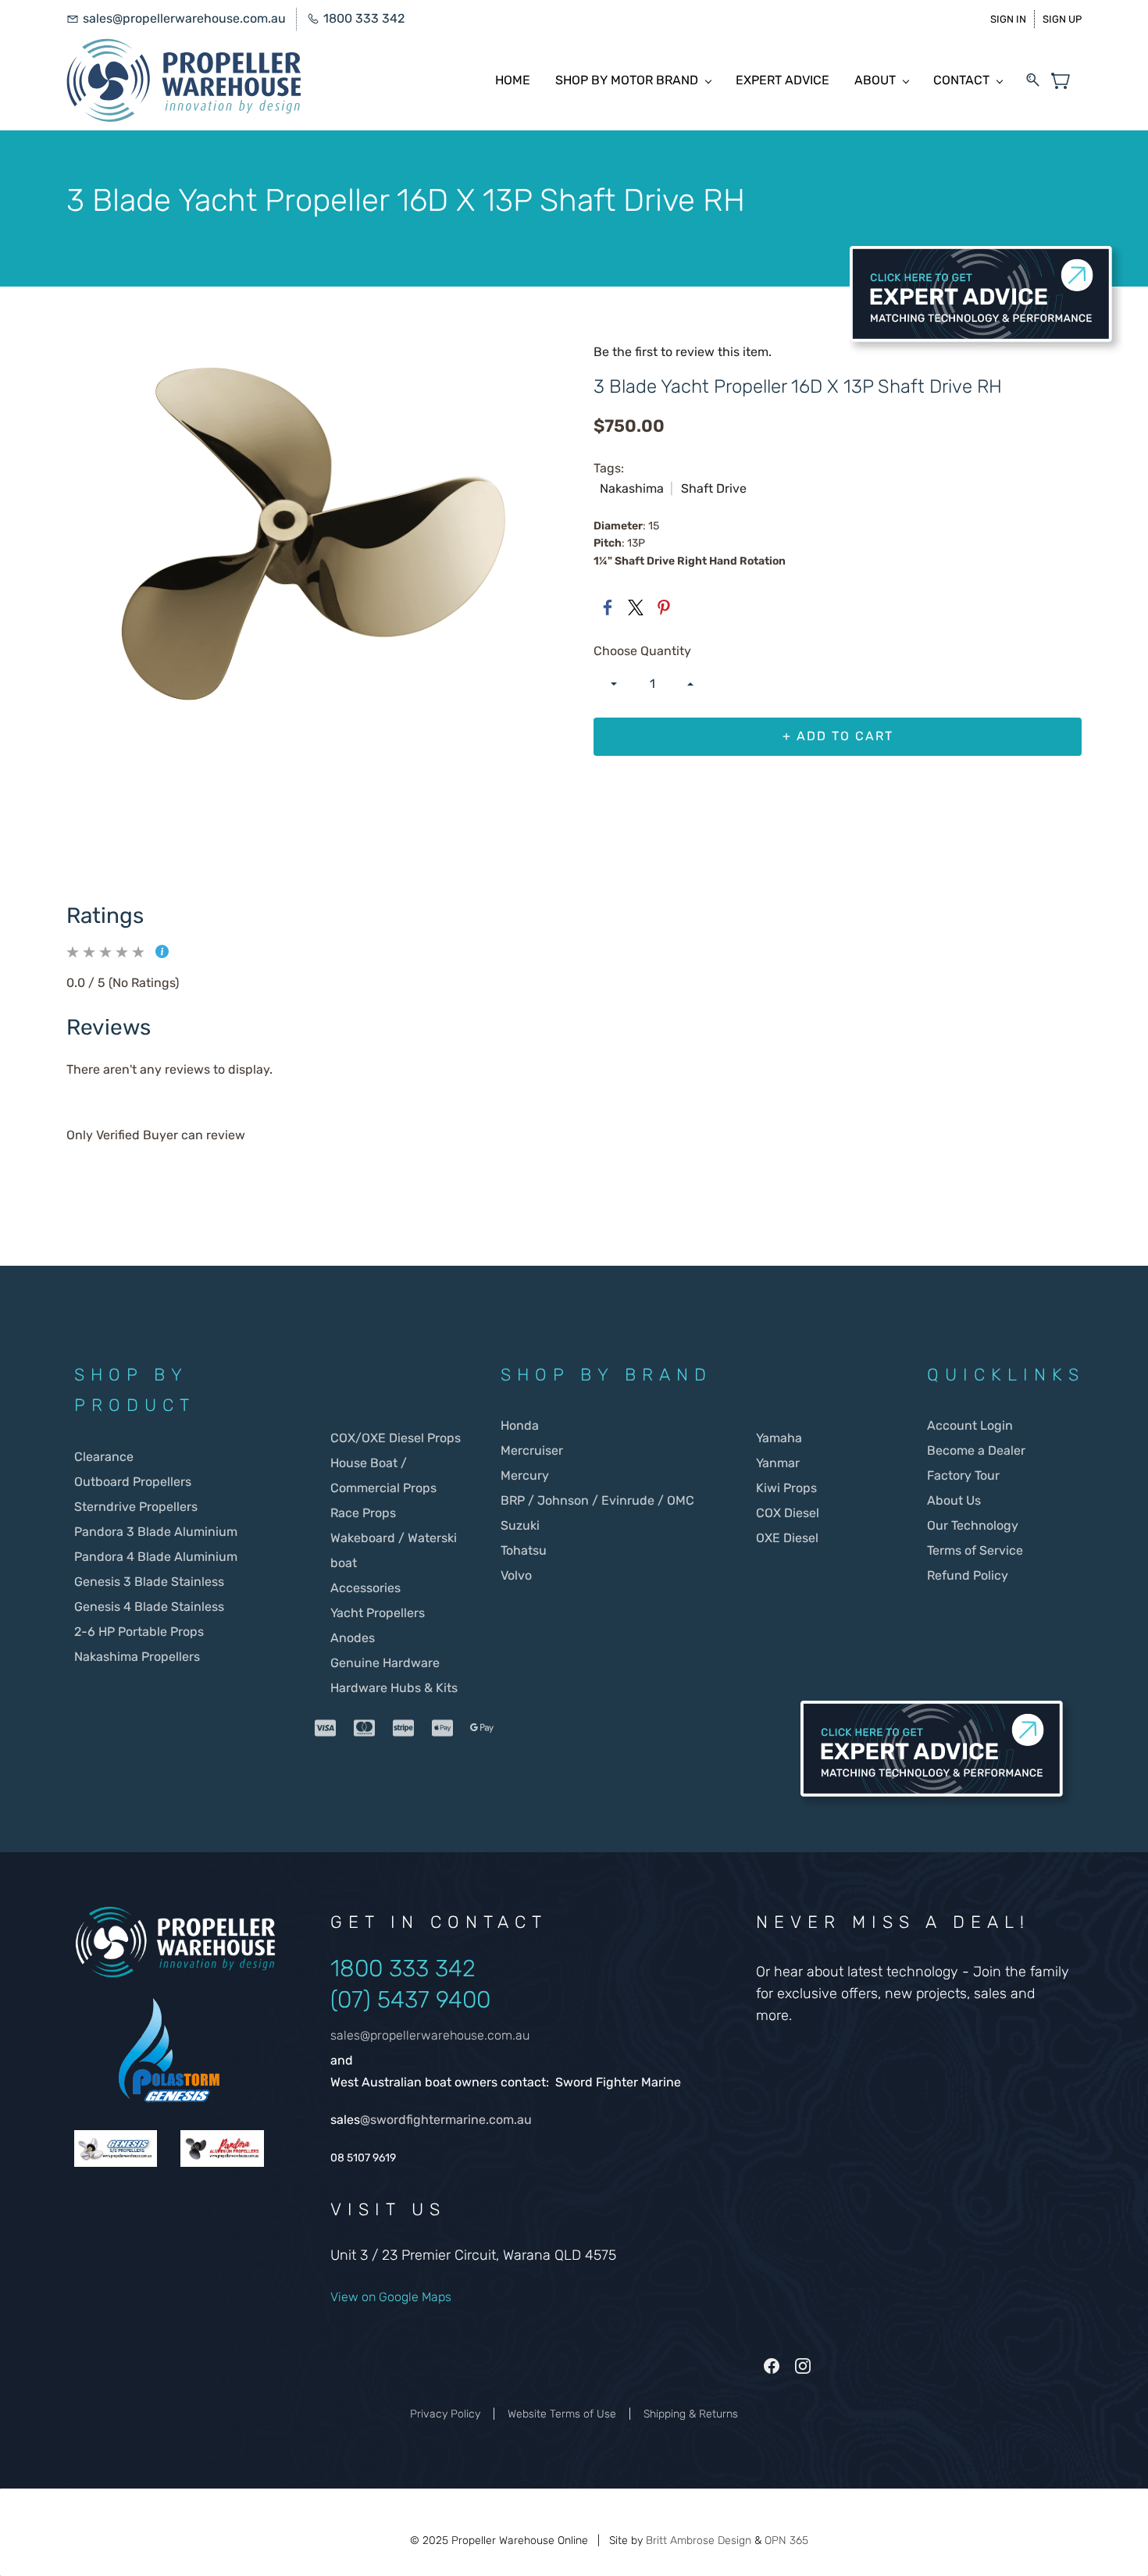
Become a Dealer (976, 1450)
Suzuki (520, 1525)
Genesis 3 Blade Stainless (149, 1582)
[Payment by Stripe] (404, 1728)
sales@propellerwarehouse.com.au (430, 2035)
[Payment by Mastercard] (365, 1728)
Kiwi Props (786, 1488)
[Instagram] (803, 2366)
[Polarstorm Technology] (169, 2006)
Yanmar (778, 1463)
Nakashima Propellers (137, 1657)
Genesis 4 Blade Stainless (149, 1607)
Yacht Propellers (378, 1613)
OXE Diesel (787, 1538)
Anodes (353, 1638)
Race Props (363, 1513)
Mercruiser (532, 1450)
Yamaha (779, 1438)
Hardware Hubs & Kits (394, 1688)
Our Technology (973, 1525)
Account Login (970, 1425)
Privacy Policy (445, 2414)
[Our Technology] (116, 2142)
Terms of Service (975, 1550)
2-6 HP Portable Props (139, 1632)
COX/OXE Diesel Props (396, 1438)
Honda (520, 1425)
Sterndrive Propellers (136, 1507)
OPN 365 (786, 2540)
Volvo (516, 1575)
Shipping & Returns (691, 2414)
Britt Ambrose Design (699, 2540)
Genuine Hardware (385, 1663)
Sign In (1008, 19)
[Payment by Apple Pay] (443, 1728)
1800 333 (383, 1969)
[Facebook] (608, 607)
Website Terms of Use (562, 2414)
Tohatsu (524, 1550)
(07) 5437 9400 (410, 2000)
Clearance (104, 1457)
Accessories (365, 1588)
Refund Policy (968, 1575)
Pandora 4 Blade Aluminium (156, 1557)
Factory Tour (963, 1475)
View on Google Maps (391, 2297)
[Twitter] (636, 607)
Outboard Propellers (133, 1482)
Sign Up (1062, 19)
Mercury (526, 1475)
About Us (954, 1500)
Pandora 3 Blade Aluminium (156, 1532)
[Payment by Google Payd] (482, 1728)
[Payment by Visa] (326, 1728)
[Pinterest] (664, 607)
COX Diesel (788, 1513)
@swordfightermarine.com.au (446, 2120)
